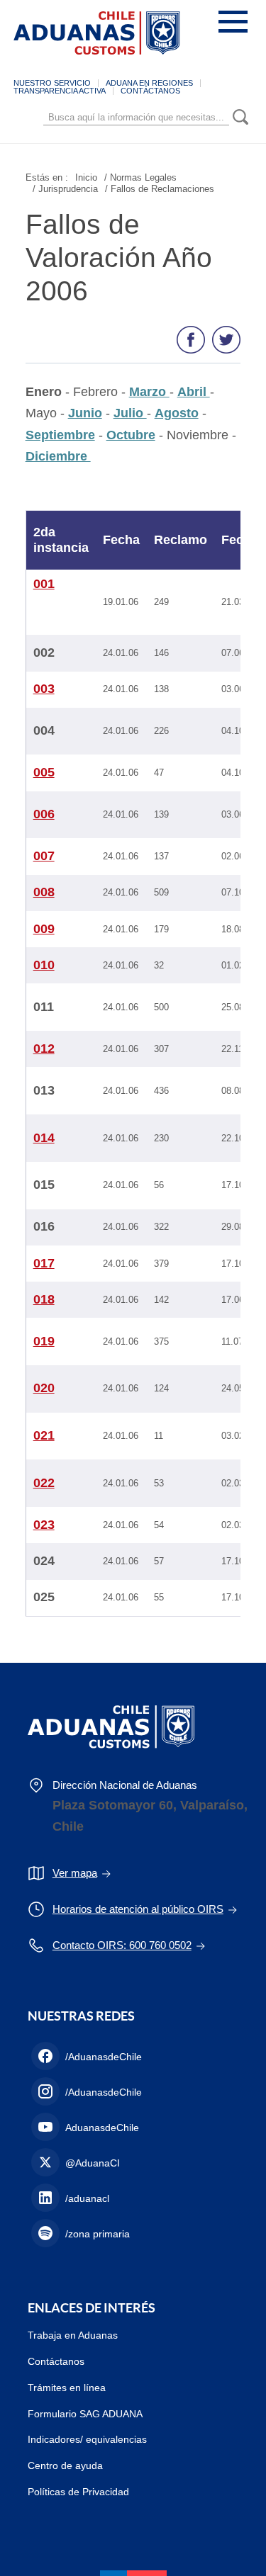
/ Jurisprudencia (65, 189)
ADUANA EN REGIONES (149, 83)
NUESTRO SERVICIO (52, 83)
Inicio (86, 177)
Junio (85, 413)
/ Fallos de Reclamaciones (160, 189)
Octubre (131, 435)
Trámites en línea (67, 2388)
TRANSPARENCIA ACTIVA (60, 91)
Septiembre (60, 435)
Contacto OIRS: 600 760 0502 (122, 1945)
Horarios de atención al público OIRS (138, 1909)
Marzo (149, 392)
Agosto (177, 413)
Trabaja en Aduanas (73, 2335)
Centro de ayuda (65, 2465)
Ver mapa (75, 1873)
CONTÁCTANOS (150, 91)
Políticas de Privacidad (78, 2492)
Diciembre (58, 456)
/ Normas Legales (140, 177)
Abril (194, 392)
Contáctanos (56, 2361)
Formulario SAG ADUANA (85, 2414)
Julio (130, 413)
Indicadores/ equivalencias (87, 2439)
